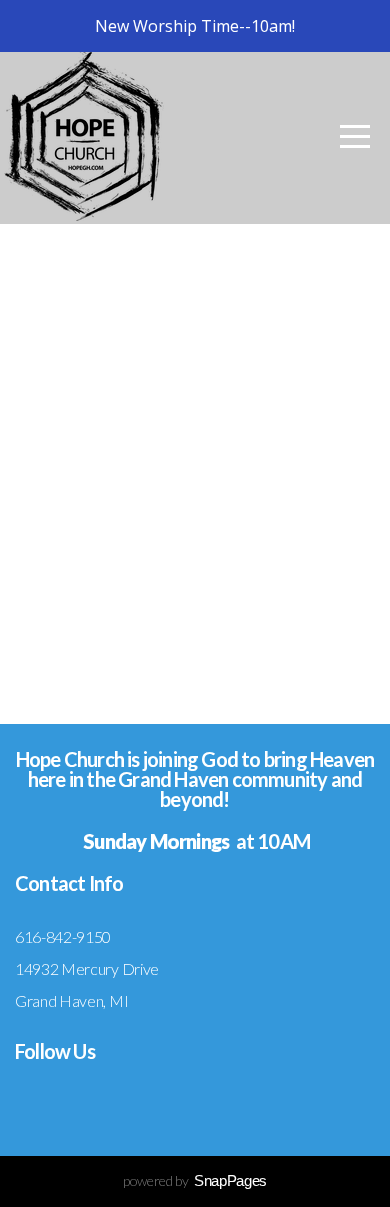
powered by (195, 1180)
